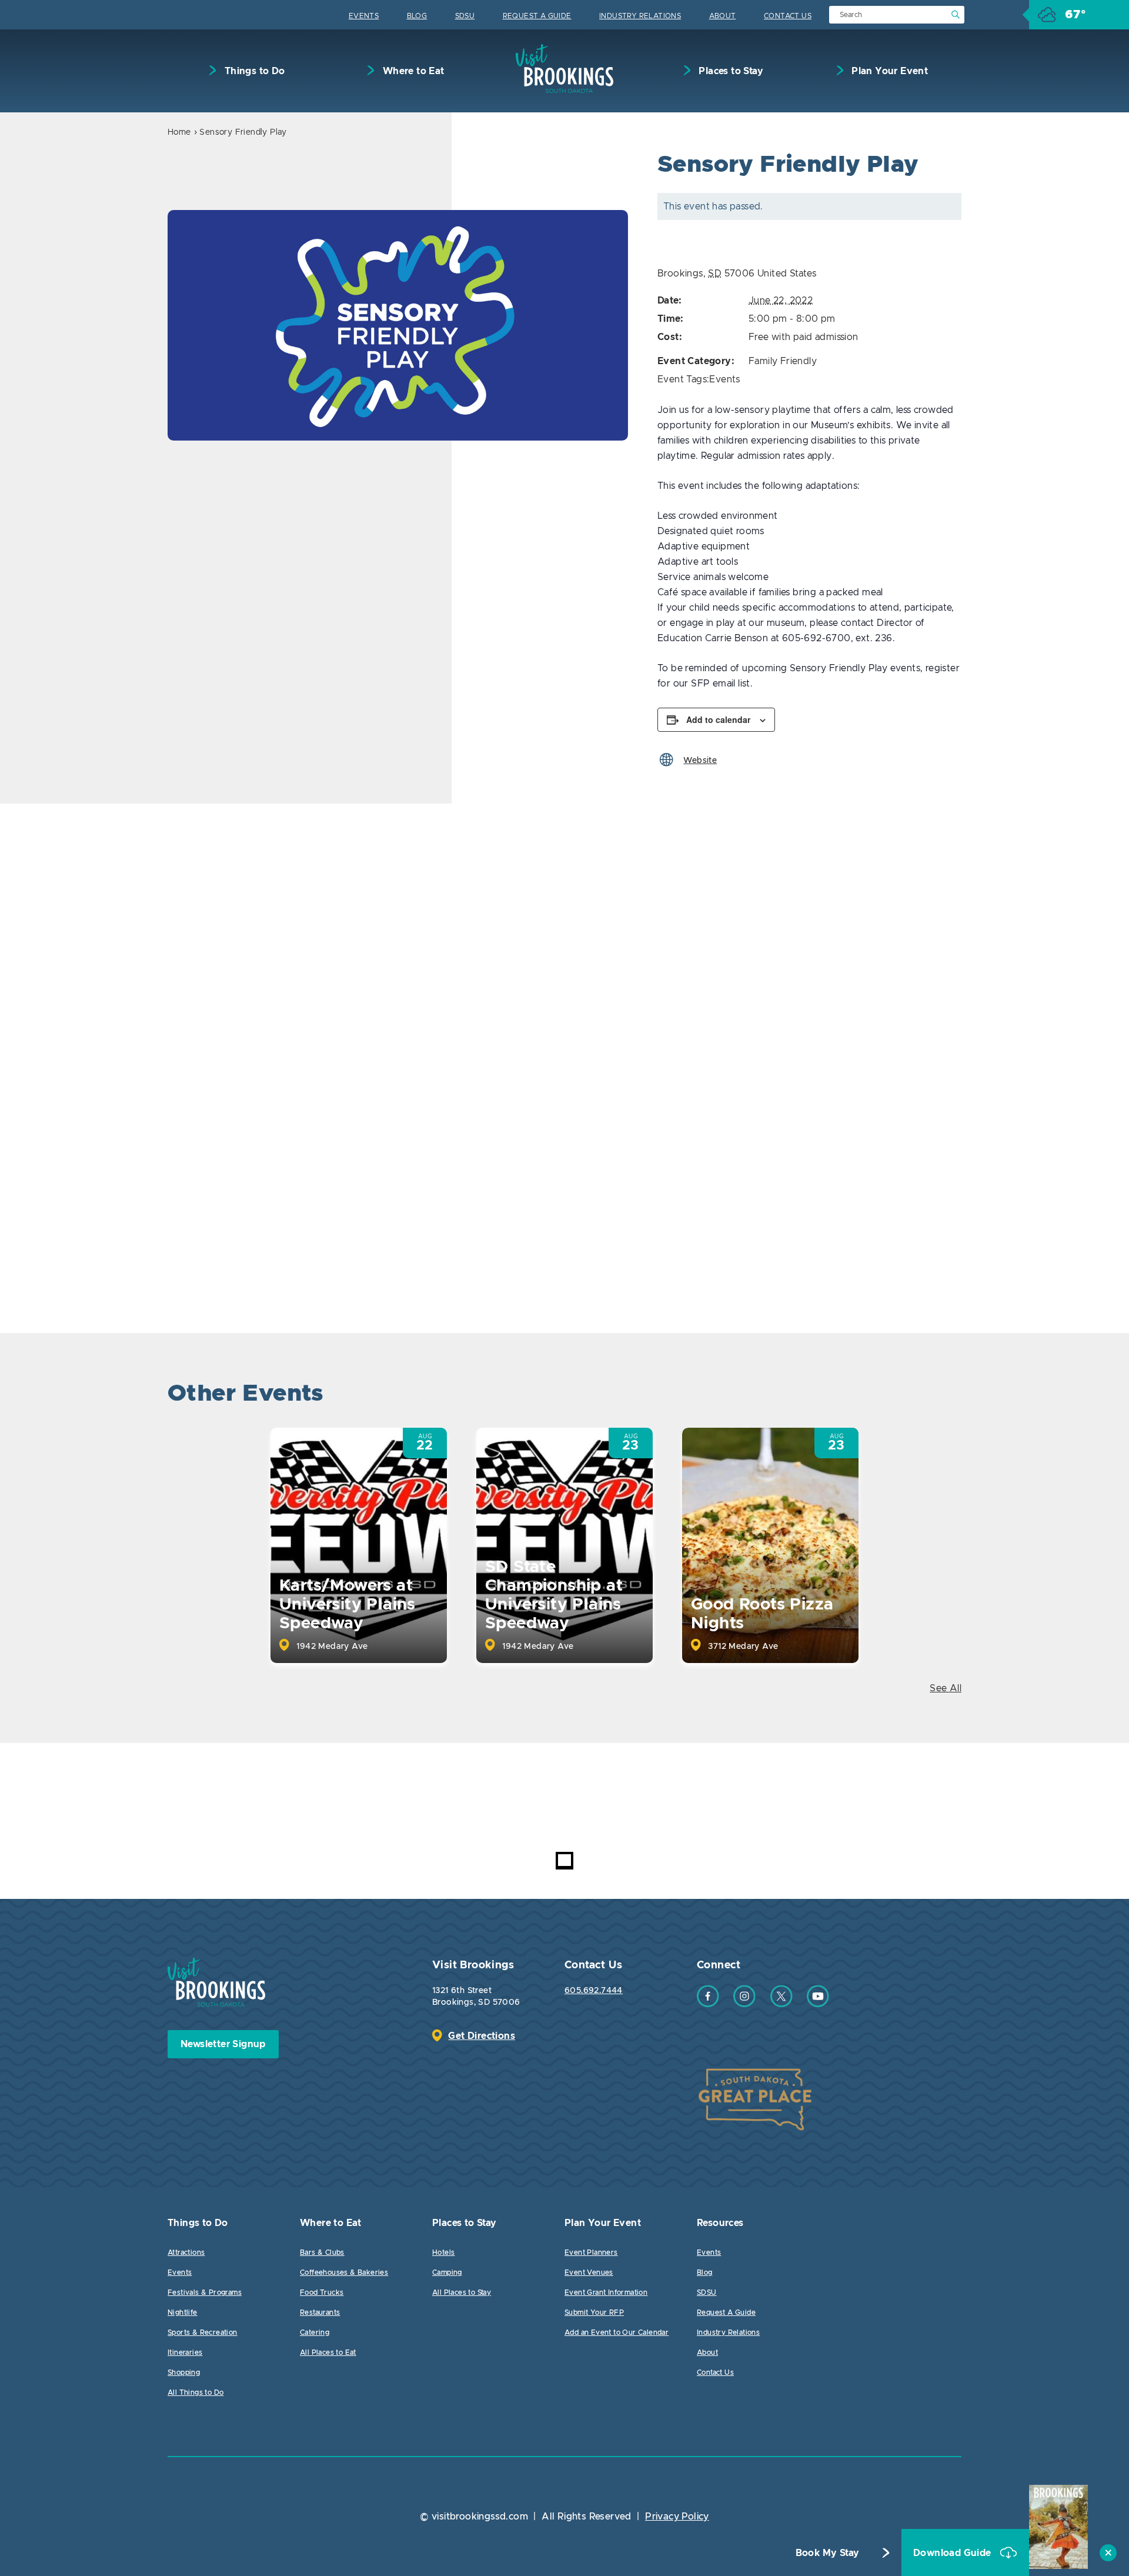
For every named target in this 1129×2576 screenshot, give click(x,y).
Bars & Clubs (322, 2252)
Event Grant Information (606, 2292)
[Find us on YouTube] (818, 2004)
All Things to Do (196, 2392)
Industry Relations (640, 16)
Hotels (443, 2252)
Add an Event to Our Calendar (617, 2332)
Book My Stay (828, 2553)
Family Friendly (783, 361)
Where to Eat (412, 71)
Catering (315, 2332)
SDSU (465, 16)
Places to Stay (730, 71)
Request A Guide (537, 16)
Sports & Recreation (203, 2332)
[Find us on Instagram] (744, 2004)
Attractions (186, 2252)
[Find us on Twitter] (781, 2004)
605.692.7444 (594, 1991)
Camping (447, 2272)
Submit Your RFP (594, 2312)
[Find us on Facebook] (708, 2004)
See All (946, 1688)
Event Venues (589, 2272)
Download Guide (953, 2553)
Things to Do (253, 71)
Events (364, 16)
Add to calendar (718, 719)
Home (179, 132)
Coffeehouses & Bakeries (344, 2272)
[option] (398, 325)
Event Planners (591, 2252)
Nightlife (183, 2312)
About (723, 16)
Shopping (184, 2372)
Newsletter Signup (223, 2044)
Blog (417, 16)
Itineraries (185, 2352)
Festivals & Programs (205, 2292)
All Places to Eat (328, 2352)
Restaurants (320, 2312)
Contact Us (788, 16)
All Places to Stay (462, 2292)
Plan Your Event (888, 71)
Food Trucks (322, 2292)
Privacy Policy (677, 2517)
